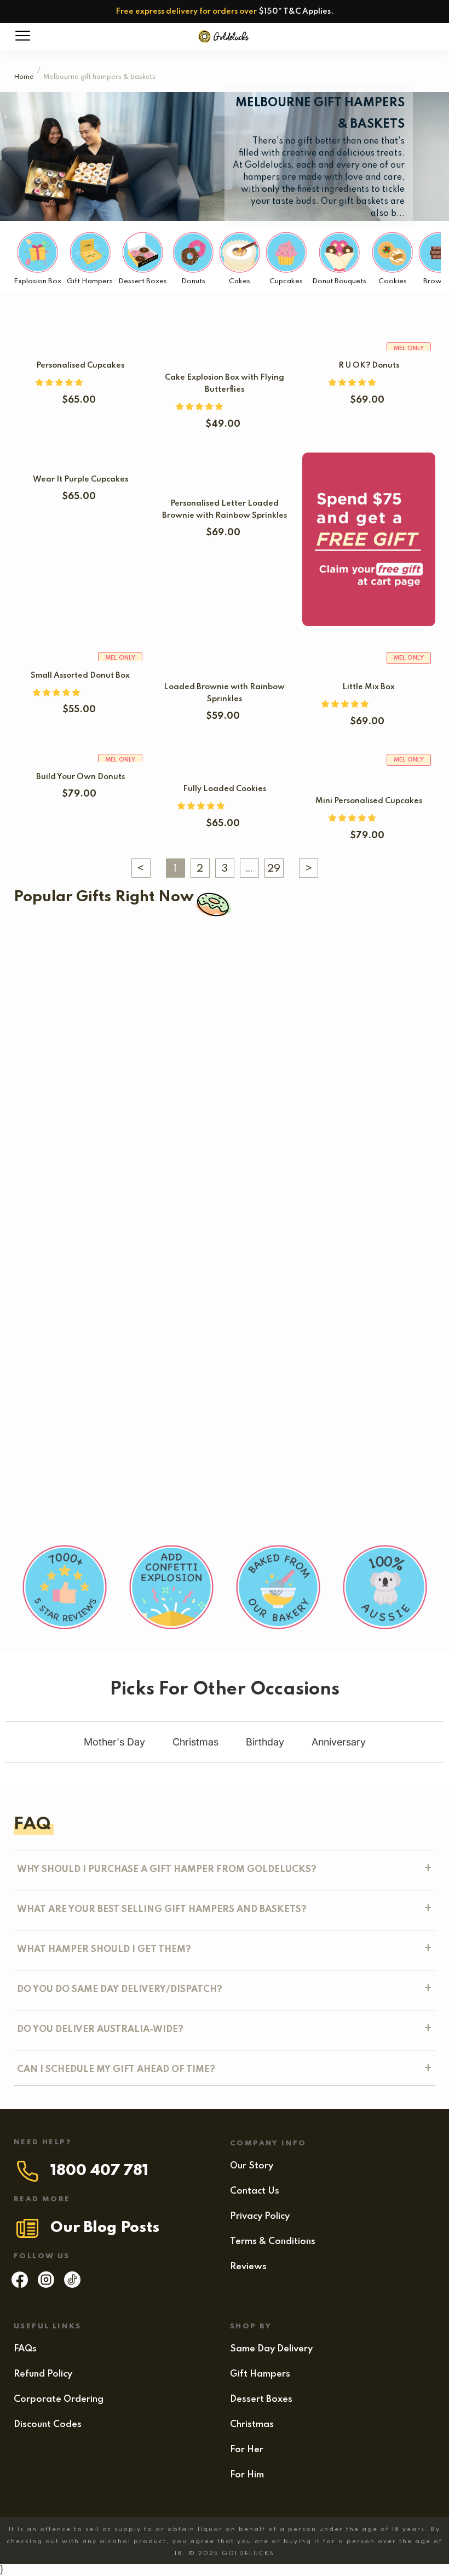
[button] (60, 383)
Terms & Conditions (273, 2242)
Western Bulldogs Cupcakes (115, 966)
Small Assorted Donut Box (80, 676)
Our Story (252, 2166)
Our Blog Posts (105, 2228)
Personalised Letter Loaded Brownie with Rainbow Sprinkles (145, 1218)
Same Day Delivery (271, 2349)
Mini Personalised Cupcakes (369, 801)
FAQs (25, 2349)
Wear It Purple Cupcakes (80, 479)
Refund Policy (43, 2374)
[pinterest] (72, 2285)
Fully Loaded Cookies (225, 789)
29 (274, 869)
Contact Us (255, 2191)
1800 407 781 (99, 2171)
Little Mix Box (369, 687)
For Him (247, 2475)
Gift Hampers (260, 2374)
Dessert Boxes (261, 2399)
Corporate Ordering (59, 2399)
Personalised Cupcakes (80, 365)
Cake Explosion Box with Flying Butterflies (116, 1129)
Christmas (252, 2425)
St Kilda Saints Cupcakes (329, 966)
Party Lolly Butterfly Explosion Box (167, 1381)
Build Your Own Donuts (80, 777)
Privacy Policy (260, 2216)
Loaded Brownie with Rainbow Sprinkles (121, 1308)
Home (24, 77)
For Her (247, 2450)
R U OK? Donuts (369, 365)
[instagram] (46, 2285)
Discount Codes (48, 2425)
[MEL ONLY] (369, 768)
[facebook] (20, 2285)
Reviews (248, 2267)
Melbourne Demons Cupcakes (96, 1039)
